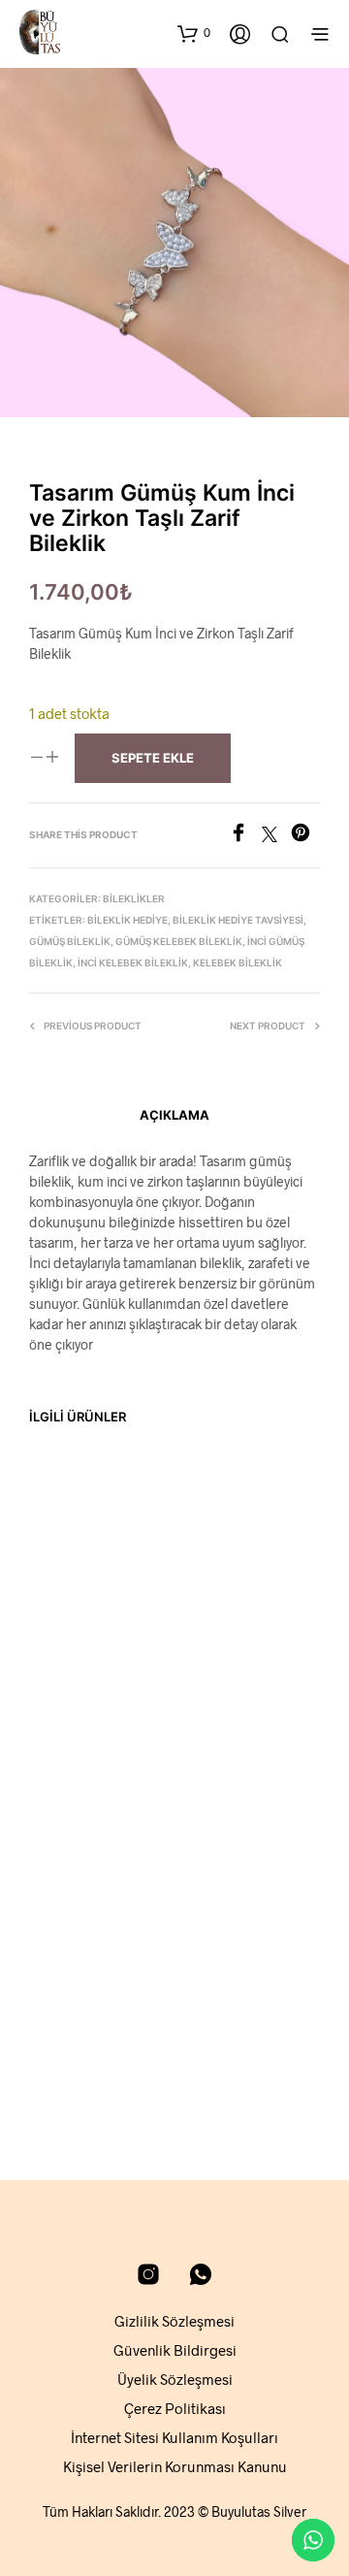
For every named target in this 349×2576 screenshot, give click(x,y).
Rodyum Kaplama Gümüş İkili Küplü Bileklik (80, 1660)
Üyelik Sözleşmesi (175, 2379)
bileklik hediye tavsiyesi (238, 920)
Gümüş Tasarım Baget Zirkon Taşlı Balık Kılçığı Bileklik (231, 2017)
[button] (194, 33)
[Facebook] (245, 836)
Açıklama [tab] (174, 1115)
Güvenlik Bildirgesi (175, 2350)
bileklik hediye (127, 920)
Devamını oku (78, 2090)
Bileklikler (134, 898)
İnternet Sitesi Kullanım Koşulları (174, 2437)
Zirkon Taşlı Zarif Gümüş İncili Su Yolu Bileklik (77, 2027)
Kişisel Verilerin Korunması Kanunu (175, 2466)
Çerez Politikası (175, 2408)
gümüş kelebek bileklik (179, 941)
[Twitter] (276, 836)
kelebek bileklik (238, 962)
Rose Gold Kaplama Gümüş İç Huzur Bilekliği (234, 1660)
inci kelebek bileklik (133, 962)
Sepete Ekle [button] (73, 1722)
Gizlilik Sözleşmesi (174, 2321)
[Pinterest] (305, 836)
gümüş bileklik (70, 941)
